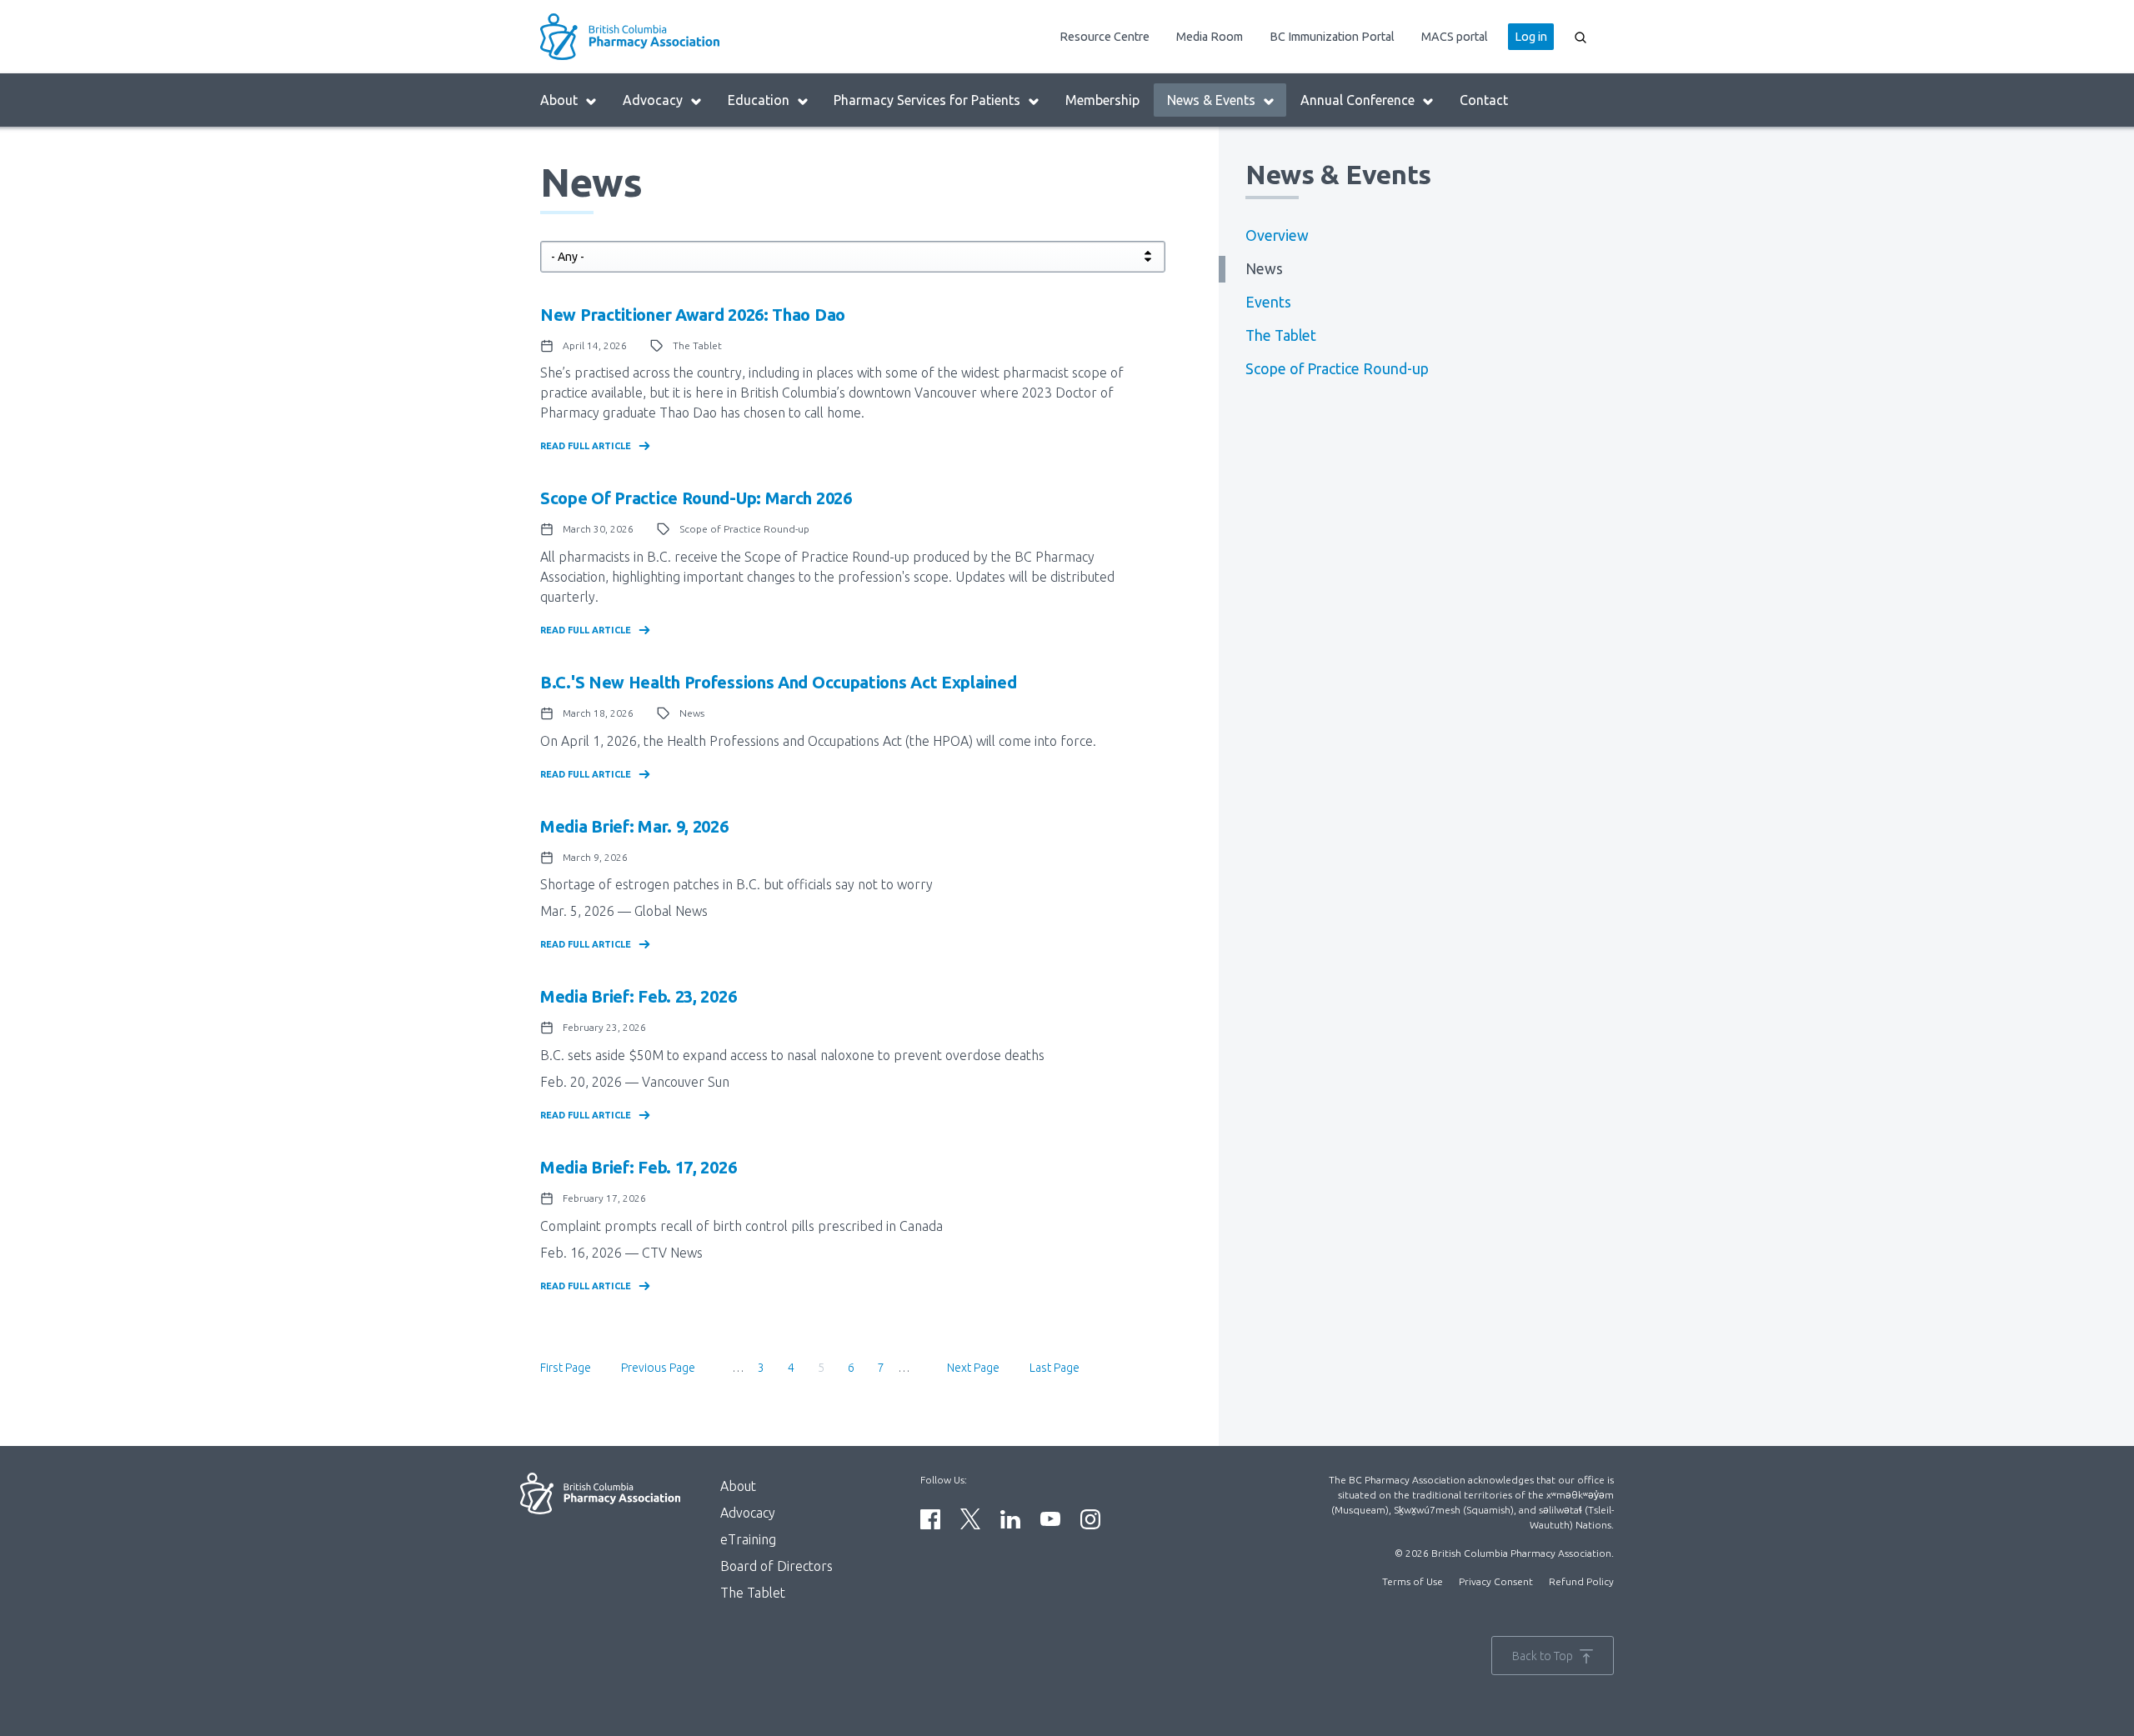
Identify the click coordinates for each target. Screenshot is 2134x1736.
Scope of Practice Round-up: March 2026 (696, 498)
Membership (1102, 100)
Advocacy (653, 100)
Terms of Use (1413, 1581)
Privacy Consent (1496, 1581)
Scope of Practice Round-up (1337, 369)
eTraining (748, 1539)
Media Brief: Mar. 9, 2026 (634, 826)
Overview (1277, 235)
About (559, 100)
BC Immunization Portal (1332, 37)
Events (1268, 302)
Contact (1484, 100)
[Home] (672, 37)
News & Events (1211, 100)
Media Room (1210, 37)
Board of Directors (776, 1566)
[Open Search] (1580, 37)
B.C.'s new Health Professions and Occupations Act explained (778, 682)
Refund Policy (1581, 1581)
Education (759, 100)
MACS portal (1455, 37)
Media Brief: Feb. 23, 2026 (638, 996)
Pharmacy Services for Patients (927, 100)
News (1264, 269)
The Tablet (1281, 335)
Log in (1531, 37)
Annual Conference (1358, 100)
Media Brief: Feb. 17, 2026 (638, 1167)
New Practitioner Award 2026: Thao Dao (693, 315)
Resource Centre (1105, 37)
